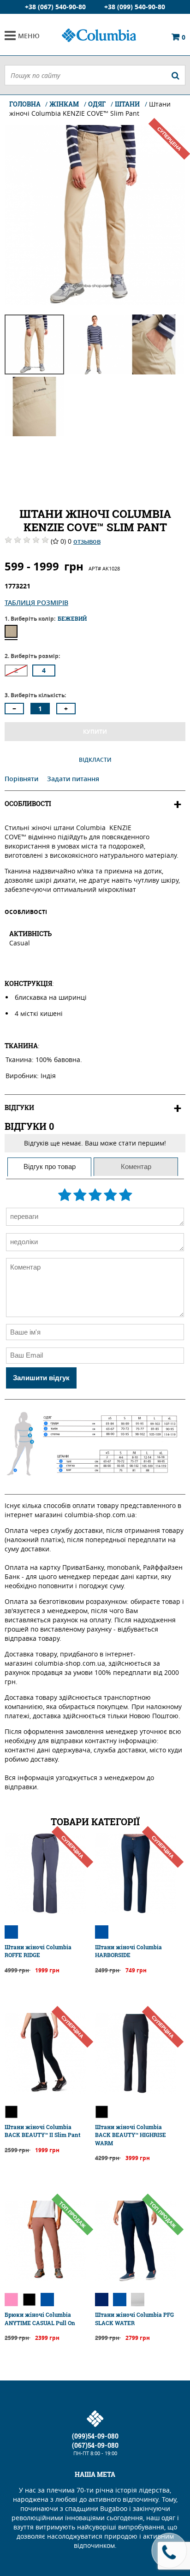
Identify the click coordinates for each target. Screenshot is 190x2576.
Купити (95, 732)
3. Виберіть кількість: (35, 695)
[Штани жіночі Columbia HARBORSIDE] (136, 1911)
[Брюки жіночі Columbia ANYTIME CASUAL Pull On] (45, 2279)
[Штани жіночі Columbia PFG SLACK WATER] (136, 2279)
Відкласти (95, 760)
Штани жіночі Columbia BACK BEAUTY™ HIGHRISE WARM (131, 2135)
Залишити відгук (41, 1378)
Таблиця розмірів (36, 602)
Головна (26, 104)
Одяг (97, 104)
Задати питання (73, 779)
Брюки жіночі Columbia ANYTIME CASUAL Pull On (40, 2318)
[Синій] (11, 1932)
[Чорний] (11, 2112)
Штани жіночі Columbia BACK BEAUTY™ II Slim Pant (42, 2131)
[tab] (49, 1167)
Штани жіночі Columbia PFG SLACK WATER (134, 2318)
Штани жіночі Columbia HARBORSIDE (128, 1951)
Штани (127, 104)
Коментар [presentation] (136, 1166)
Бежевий (11, 631)
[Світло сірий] (138, 2300)
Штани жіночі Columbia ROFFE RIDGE (38, 1951)
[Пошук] (175, 75)
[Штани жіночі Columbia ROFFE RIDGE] (45, 1911)
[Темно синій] (102, 2300)
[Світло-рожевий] (11, 2300)
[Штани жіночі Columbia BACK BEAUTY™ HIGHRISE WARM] (136, 2091)
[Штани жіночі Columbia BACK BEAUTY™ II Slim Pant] (45, 2091)
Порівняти (22, 779)
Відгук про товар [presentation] (50, 1166)
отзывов (87, 541)
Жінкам (64, 104)
